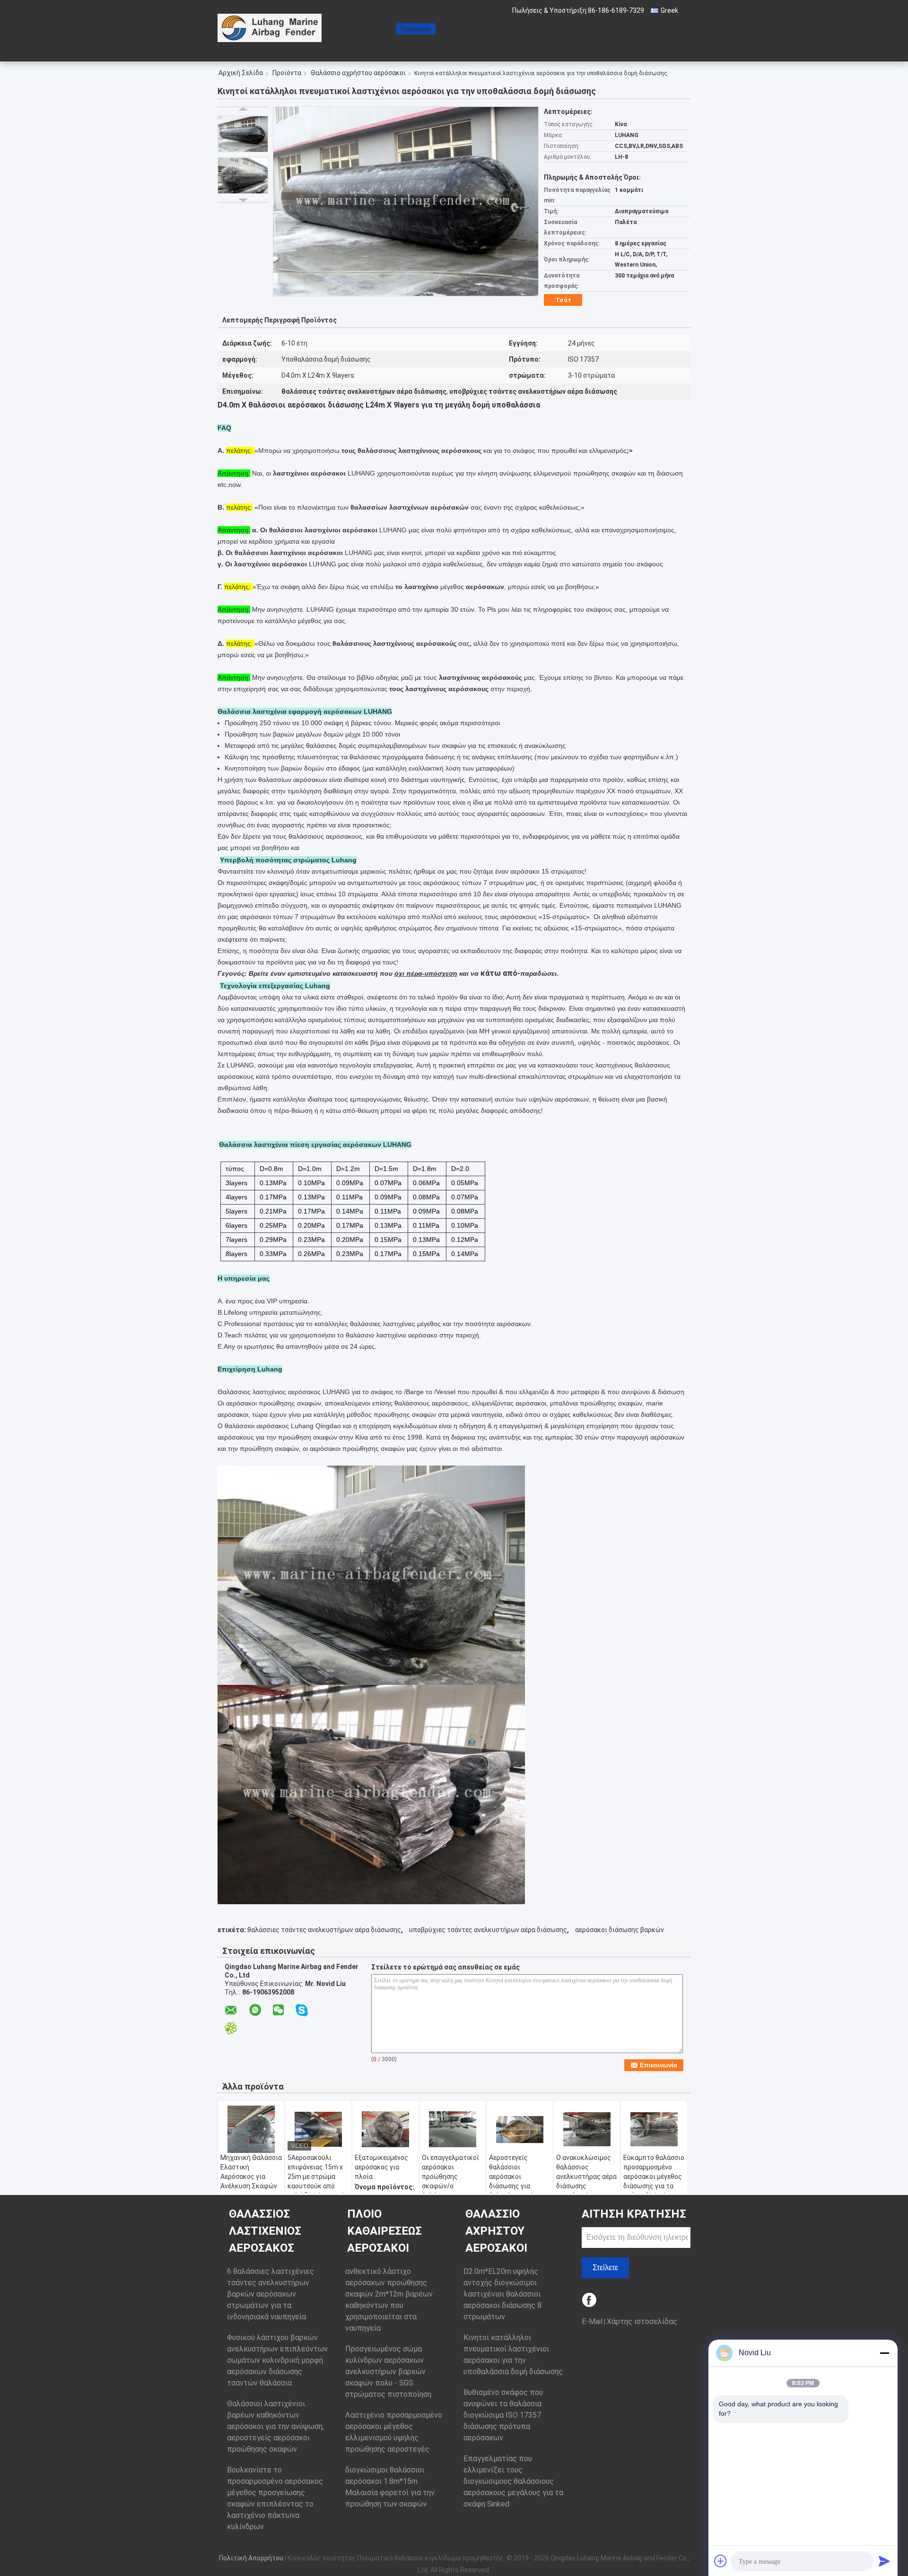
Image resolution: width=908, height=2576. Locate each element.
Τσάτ (563, 300)
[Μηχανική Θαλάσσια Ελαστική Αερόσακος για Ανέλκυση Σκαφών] (251, 2129)
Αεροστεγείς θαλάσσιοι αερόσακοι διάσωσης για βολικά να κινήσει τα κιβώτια (516, 2181)
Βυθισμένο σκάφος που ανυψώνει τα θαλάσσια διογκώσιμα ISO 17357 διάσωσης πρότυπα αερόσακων (503, 2415)
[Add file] (721, 2561)
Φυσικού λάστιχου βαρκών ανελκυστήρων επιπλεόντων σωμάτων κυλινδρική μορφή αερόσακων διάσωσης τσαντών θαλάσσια (277, 2360)
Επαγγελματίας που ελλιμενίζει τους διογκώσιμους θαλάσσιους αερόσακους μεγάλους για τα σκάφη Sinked (513, 2481)
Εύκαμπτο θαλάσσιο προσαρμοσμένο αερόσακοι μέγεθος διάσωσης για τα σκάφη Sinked (654, 2177)
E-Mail (592, 2321)
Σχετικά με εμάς (466, 29)
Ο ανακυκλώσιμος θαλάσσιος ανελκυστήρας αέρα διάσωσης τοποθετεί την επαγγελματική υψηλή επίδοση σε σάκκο (586, 2191)
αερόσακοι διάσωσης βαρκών (620, 1930)
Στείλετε (605, 2268)
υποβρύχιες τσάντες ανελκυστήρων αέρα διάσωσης (488, 1930)
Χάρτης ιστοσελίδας (642, 2321)
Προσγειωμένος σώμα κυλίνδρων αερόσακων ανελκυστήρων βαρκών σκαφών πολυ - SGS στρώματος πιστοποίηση (388, 2372)
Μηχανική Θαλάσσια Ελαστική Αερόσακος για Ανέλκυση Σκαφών (251, 2172)
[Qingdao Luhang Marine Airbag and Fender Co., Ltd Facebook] (590, 2301)
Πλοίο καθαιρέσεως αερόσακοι (384, 2231)
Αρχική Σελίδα (368, 29)
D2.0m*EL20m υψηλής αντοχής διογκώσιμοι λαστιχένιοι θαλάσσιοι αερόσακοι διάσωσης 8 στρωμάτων (502, 2294)
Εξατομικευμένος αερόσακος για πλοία (381, 2167)
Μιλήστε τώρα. (556, 29)
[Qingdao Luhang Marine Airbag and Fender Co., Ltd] (270, 28)
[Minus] (884, 2353)
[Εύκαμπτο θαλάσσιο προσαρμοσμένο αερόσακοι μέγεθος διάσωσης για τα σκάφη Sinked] (654, 2129)
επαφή (512, 29)
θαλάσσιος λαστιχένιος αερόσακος (265, 2231)
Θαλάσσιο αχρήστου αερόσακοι (358, 73)
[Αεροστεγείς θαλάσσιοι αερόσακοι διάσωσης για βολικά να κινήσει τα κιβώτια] (520, 2129)
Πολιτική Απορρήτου (251, 2558)
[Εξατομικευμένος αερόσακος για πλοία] (385, 2129)
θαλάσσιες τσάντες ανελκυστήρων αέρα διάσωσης (324, 1930)
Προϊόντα (416, 29)
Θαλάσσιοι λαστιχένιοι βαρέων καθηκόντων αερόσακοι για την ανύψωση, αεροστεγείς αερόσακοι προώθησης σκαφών (275, 2426)
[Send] (884, 2561)
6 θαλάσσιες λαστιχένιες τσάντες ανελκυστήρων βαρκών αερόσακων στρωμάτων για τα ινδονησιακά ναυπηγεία (271, 2294)
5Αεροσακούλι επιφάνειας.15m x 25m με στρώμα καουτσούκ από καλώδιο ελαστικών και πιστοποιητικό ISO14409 (318, 2186)
